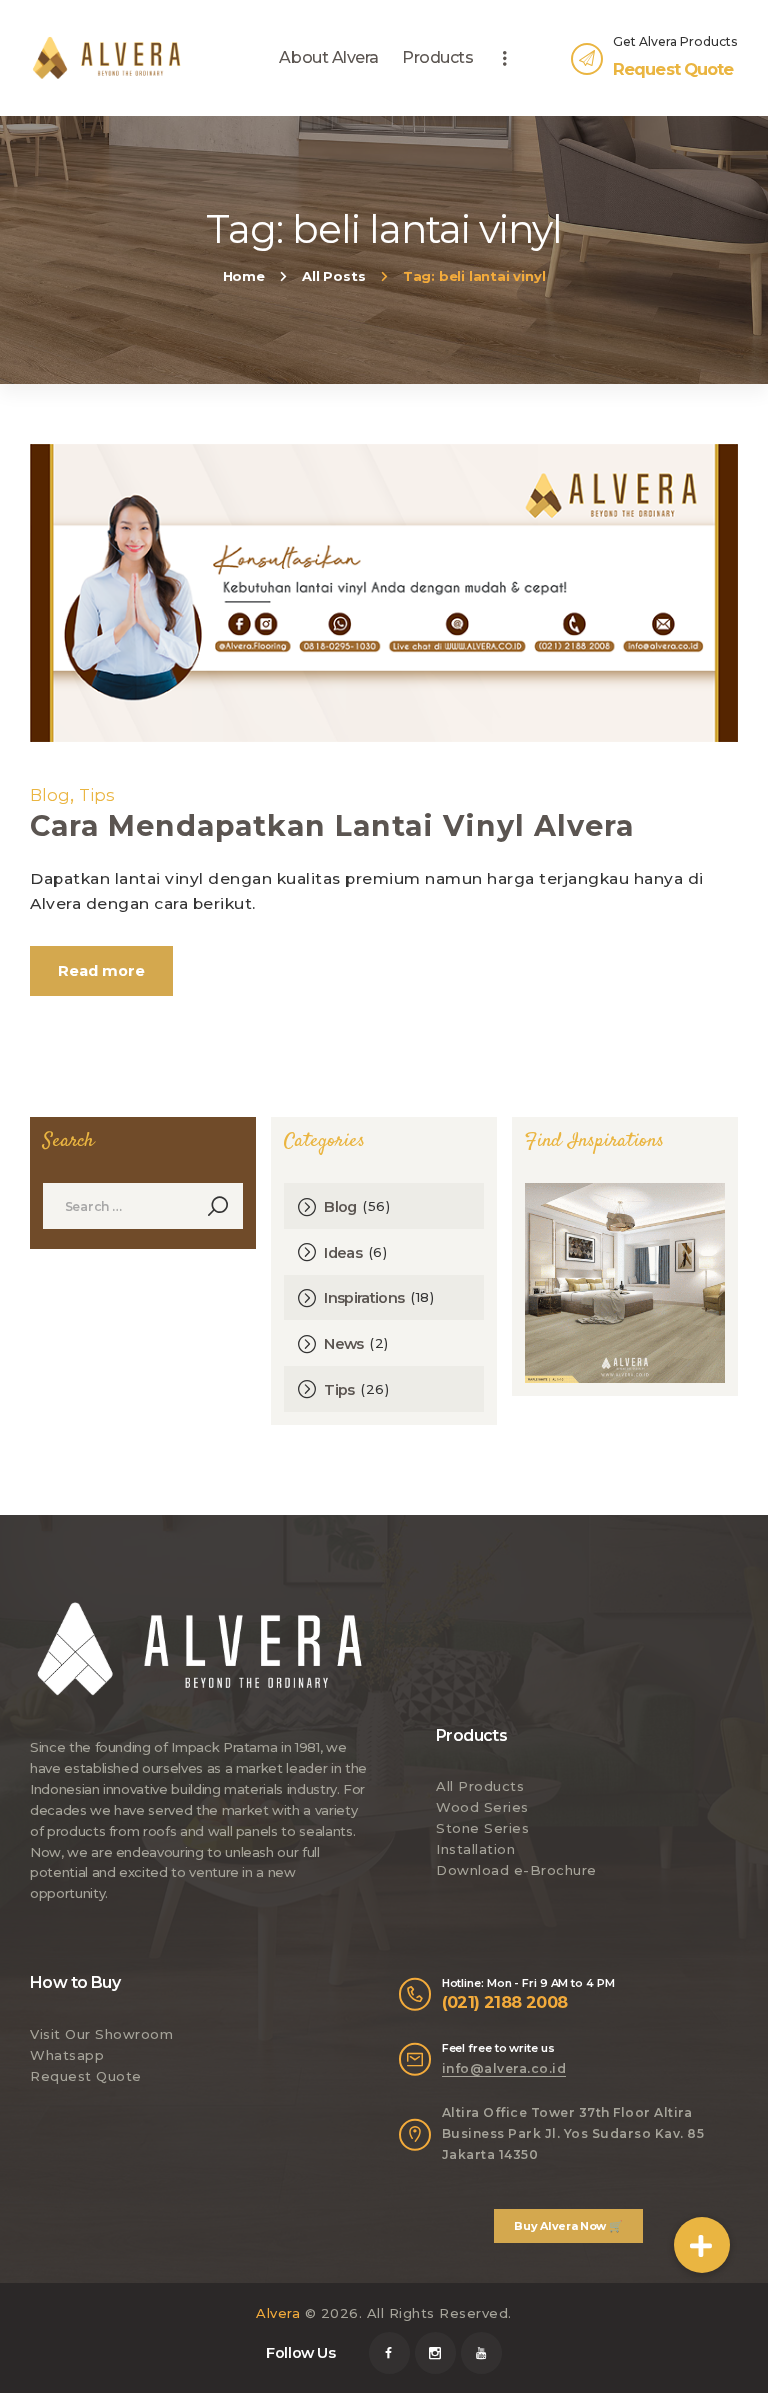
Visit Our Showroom (101, 2034)
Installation (475, 1849)
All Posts (333, 276)
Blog (50, 795)
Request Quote (86, 2076)
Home (244, 276)
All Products (480, 1786)
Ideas (343, 1253)
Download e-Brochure (516, 1870)
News (343, 1344)
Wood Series (482, 1807)
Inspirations (364, 1298)
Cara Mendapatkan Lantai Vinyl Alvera (332, 825)
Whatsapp (67, 2055)
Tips (97, 795)
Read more (101, 971)
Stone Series (482, 1828)
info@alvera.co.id (504, 2068)
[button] (702, 2245)
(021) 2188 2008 (505, 2002)
